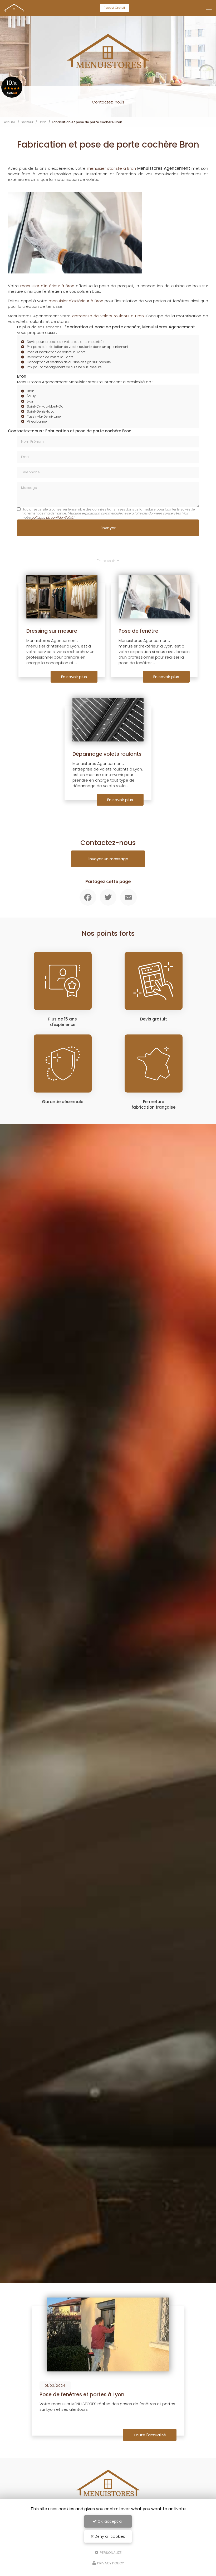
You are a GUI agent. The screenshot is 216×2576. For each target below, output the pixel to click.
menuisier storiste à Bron (111, 168)
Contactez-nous (108, 102)
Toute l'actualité (150, 2435)
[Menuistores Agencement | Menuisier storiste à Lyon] (14, 8)
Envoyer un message (108, 859)
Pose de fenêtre (138, 631)
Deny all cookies (109, 2536)
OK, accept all (110, 2521)
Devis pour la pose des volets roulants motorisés (66, 342)
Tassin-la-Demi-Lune (44, 416)
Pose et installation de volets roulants (56, 352)
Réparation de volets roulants (50, 357)
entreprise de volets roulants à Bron (108, 316)
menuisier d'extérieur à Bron (76, 301)
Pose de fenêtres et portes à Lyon (82, 2395)
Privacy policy (110, 2563)
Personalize (110, 2552)
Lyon (31, 401)
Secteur (27, 122)
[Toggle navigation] (209, 8)
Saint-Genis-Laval (41, 411)
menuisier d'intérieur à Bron (47, 286)
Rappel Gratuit (114, 8)
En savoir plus (74, 677)
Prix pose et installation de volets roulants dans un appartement (78, 347)
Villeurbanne (37, 421)
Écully (31, 396)
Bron (43, 122)
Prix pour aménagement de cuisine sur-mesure (64, 367)
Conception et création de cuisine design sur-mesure (69, 362)
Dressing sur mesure (52, 631)
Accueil (10, 122)
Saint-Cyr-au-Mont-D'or (46, 406)
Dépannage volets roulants (107, 754)
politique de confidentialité (52, 517)
